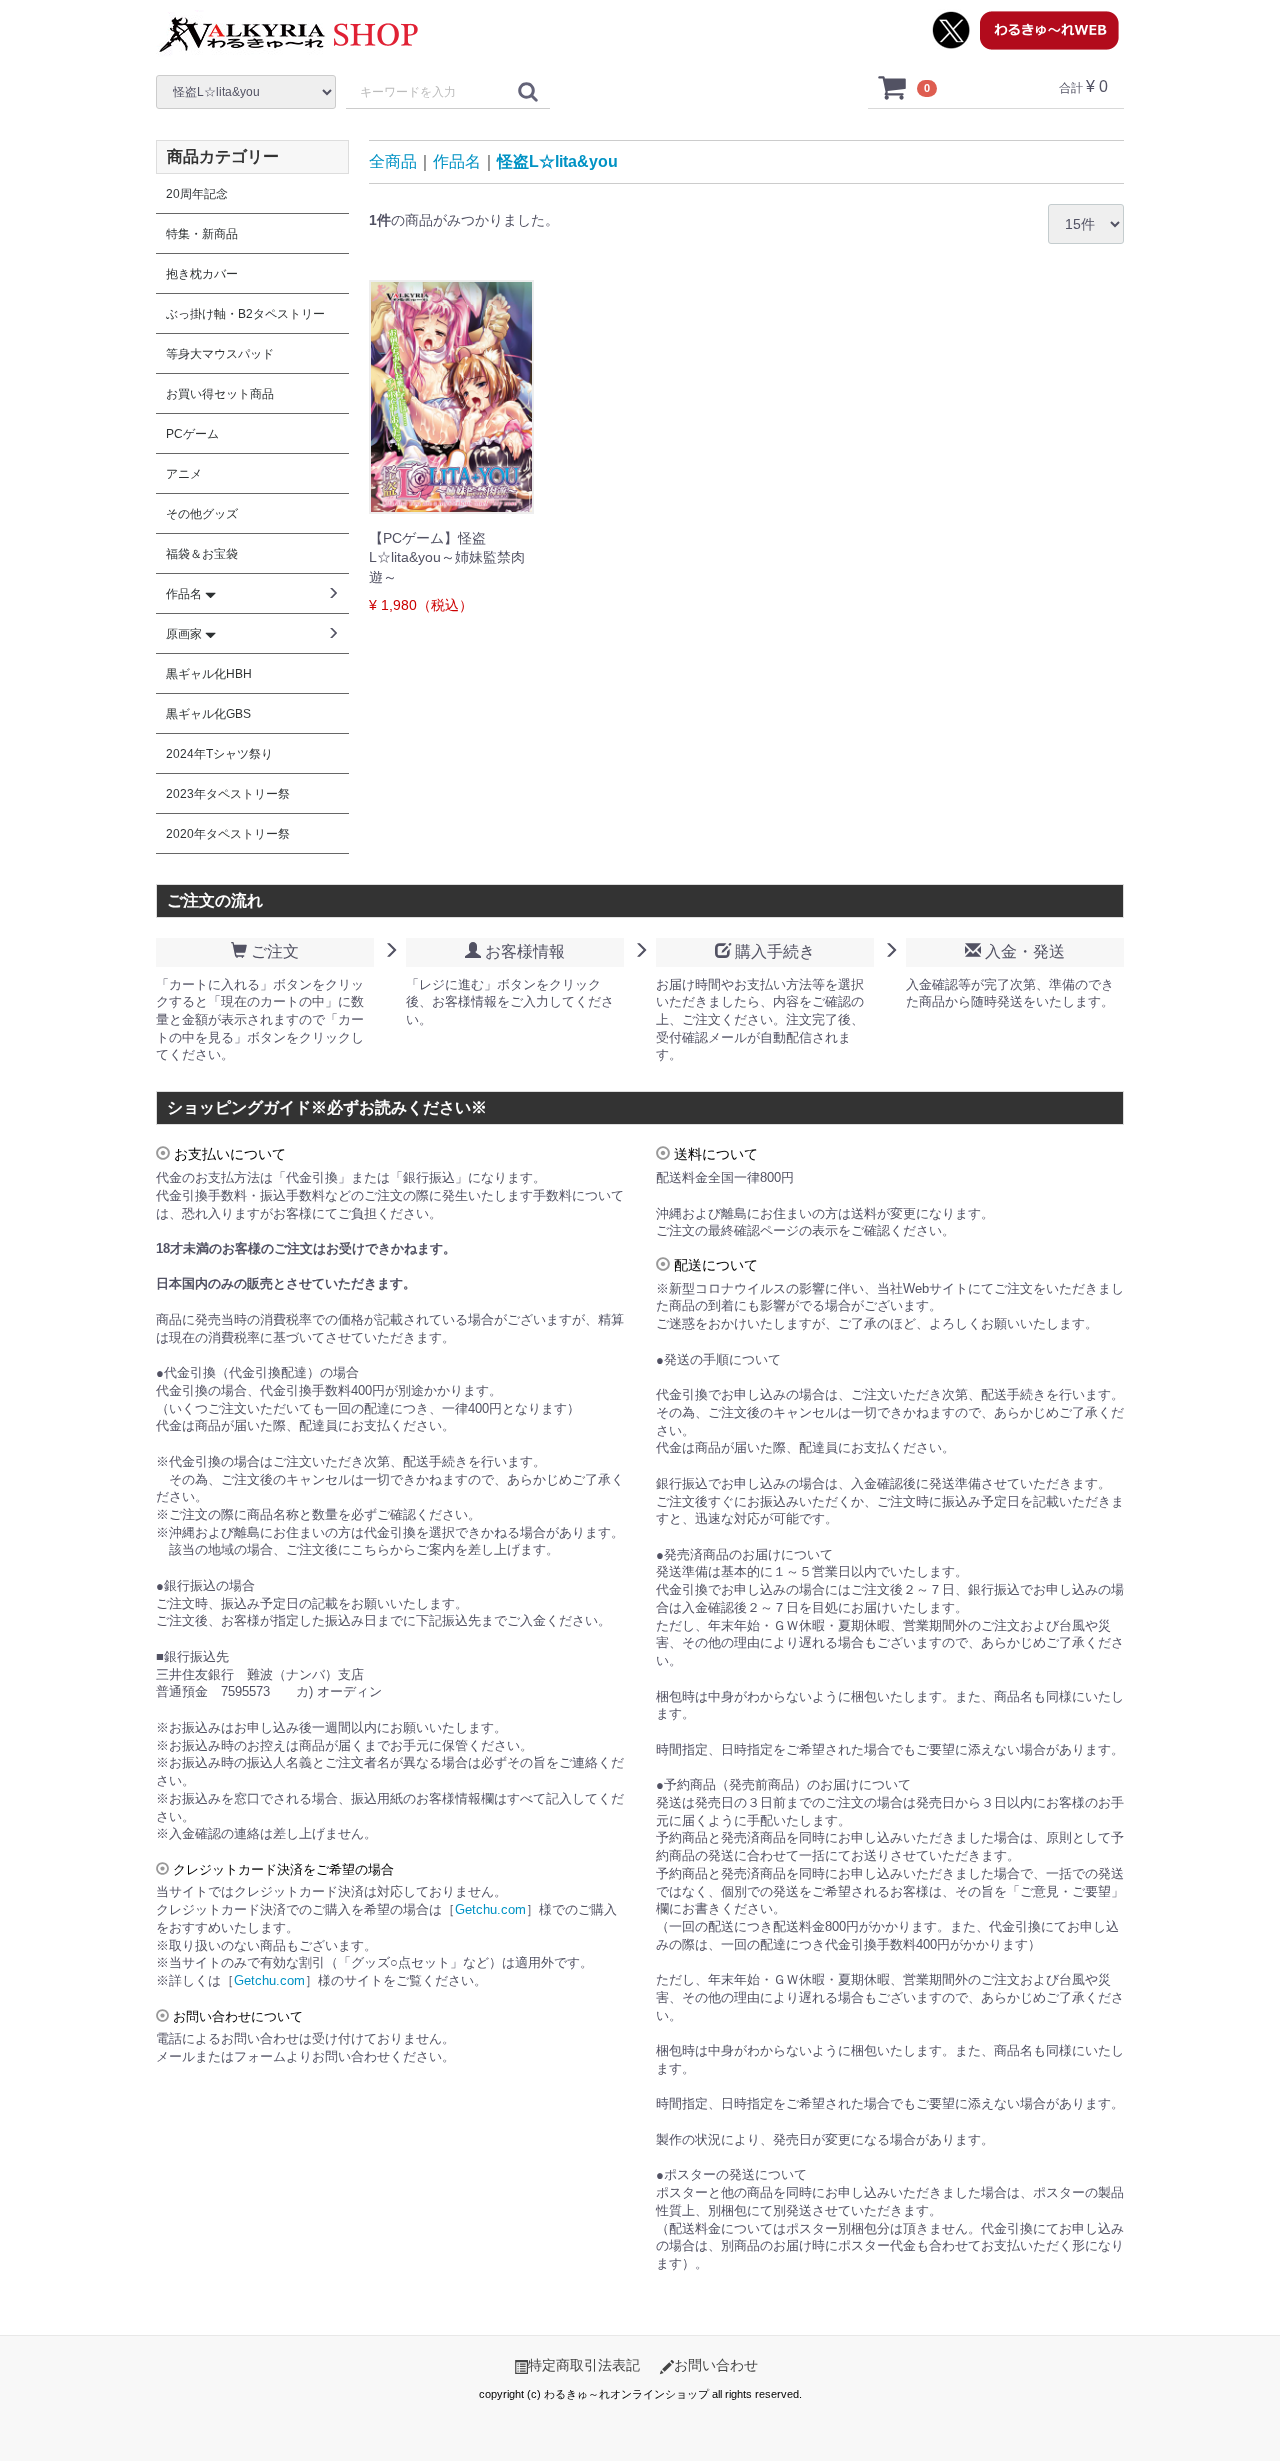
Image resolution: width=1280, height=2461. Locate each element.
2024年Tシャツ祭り (219, 754)
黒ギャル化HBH (209, 674)
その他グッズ (202, 514)
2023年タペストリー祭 (228, 794)
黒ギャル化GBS (208, 714)
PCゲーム (192, 434)
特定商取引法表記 (584, 2365)
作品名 (457, 161)
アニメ (184, 474)
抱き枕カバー (202, 274)
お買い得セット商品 (220, 394)
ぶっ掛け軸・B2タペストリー (245, 314)
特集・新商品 (202, 234)
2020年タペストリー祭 (228, 834)
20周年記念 (197, 194)
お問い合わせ (716, 2365)
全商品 (393, 161)
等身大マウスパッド (220, 354)
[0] (893, 87)
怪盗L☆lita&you (557, 161)
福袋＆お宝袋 (202, 554)
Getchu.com (490, 1910)
